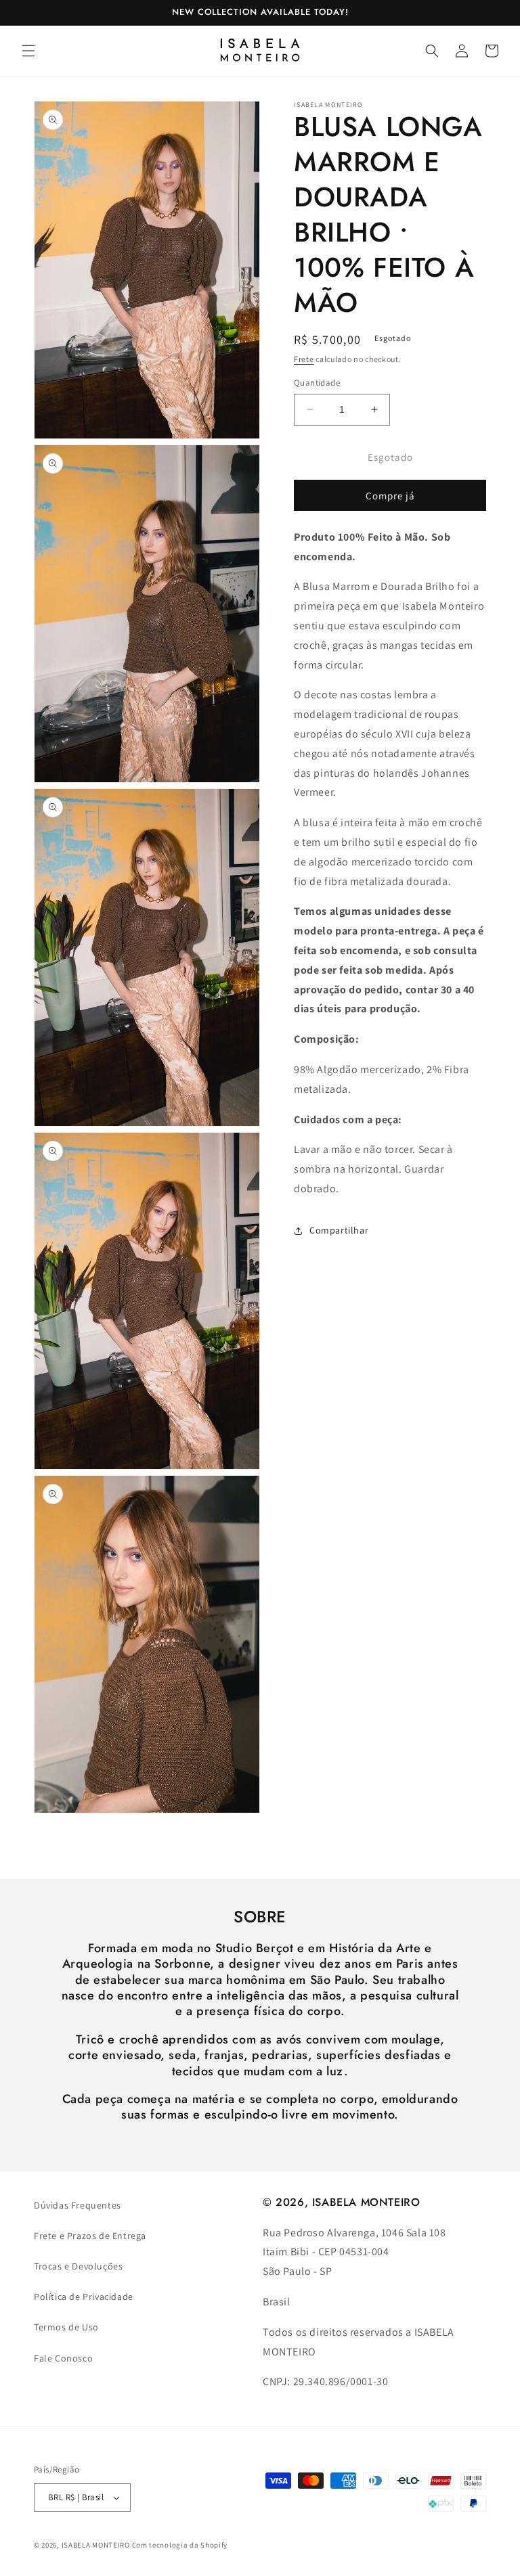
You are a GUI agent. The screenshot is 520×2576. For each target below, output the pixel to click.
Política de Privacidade (84, 2297)
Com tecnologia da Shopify (180, 2545)
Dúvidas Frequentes (78, 2205)
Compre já (390, 496)
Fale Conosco (63, 2358)
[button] (28, 51)
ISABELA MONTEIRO (96, 2545)
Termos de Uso (66, 2327)
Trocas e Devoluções (78, 2266)
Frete (304, 359)
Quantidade (317, 383)
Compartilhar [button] (339, 1230)
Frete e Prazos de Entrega (90, 2236)
